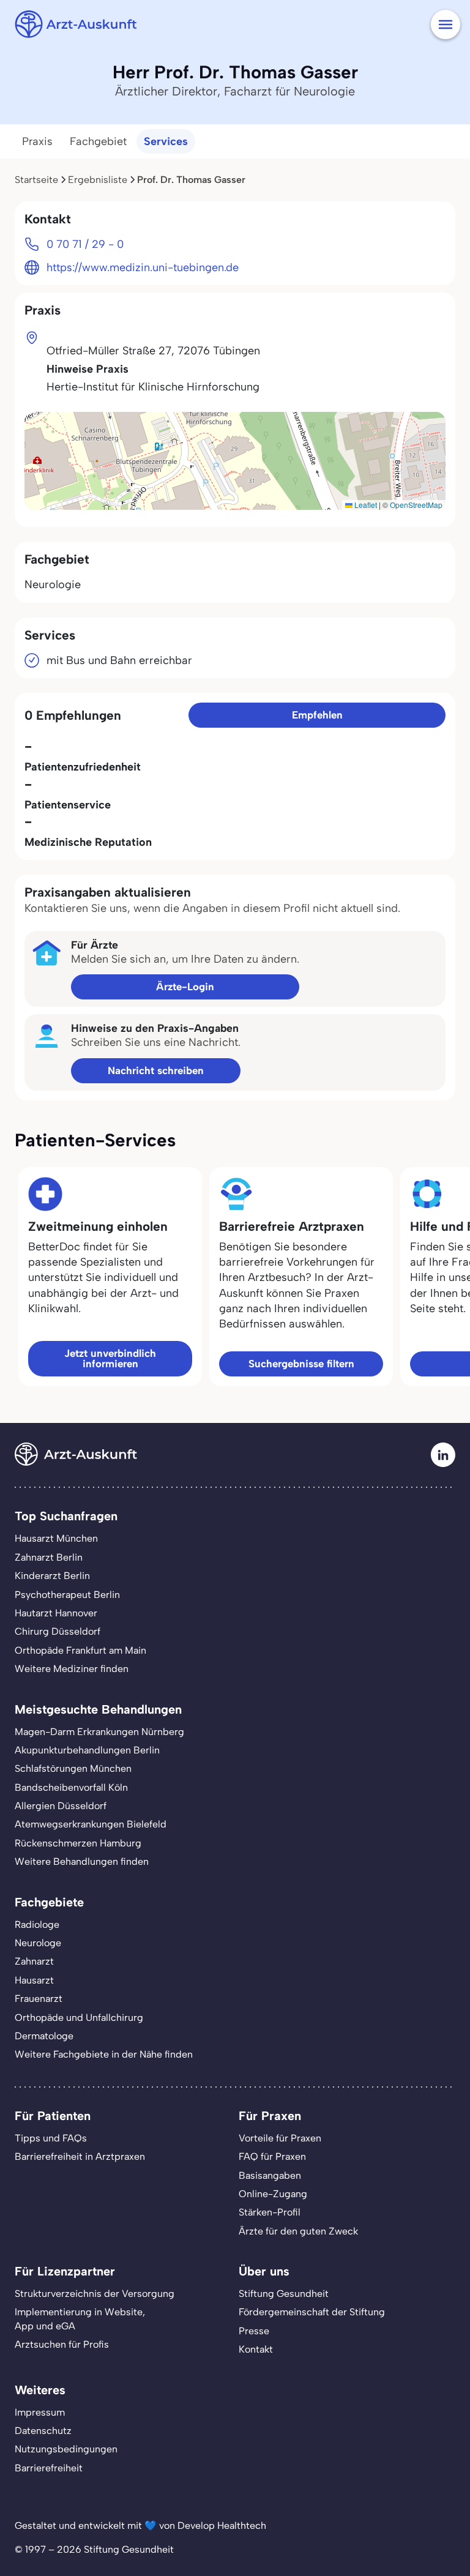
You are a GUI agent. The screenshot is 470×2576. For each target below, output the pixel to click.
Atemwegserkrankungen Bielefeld (91, 1824)
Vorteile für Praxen (280, 2138)
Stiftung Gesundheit (284, 2294)
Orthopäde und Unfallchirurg (79, 2018)
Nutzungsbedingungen (66, 2449)
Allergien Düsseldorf (61, 1806)
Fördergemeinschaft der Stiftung (312, 2312)
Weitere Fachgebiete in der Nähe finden (104, 2054)
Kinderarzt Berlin (52, 1576)
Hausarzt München (56, 1538)
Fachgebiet (98, 141)
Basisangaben (270, 2175)
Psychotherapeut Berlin (67, 1595)
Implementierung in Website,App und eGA (80, 2319)
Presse (254, 2331)
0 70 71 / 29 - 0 (85, 244)
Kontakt (256, 2349)
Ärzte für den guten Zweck (298, 2231)
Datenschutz (43, 2431)
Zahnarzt (34, 1961)
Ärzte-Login (185, 987)
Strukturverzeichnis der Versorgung (95, 2294)
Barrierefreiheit (49, 2468)
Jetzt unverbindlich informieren (110, 1358)
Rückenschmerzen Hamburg (78, 1843)
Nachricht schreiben (156, 1070)
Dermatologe (44, 2036)
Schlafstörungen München (73, 1768)
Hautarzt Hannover (56, 1613)
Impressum (40, 2412)
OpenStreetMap (416, 505)
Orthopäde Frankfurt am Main (80, 1650)
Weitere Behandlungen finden (82, 1861)
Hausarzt (34, 1980)
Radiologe (37, 1925)
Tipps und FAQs (51, 2138)
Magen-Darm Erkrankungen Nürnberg (99, 1732)
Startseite (36, 180)
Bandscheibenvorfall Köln (71, 1787)
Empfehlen (317, 715)
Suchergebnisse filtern (301, 1364)
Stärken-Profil (270, 2212)
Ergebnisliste (98, 180)
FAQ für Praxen (272, 2156)
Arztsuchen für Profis (62, 2344)
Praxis (37, 141)
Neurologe (38, 1943)
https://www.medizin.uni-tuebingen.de (143, 267)
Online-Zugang (273, 2194)
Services (166, 141)
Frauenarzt (39, 1999)
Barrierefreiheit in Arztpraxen (80, 2156)
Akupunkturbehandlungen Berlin (87, 1750)
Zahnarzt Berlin (49, 1557)
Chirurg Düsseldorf (58, 1631)
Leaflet (365, 505)
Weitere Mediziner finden (72, 1669)
